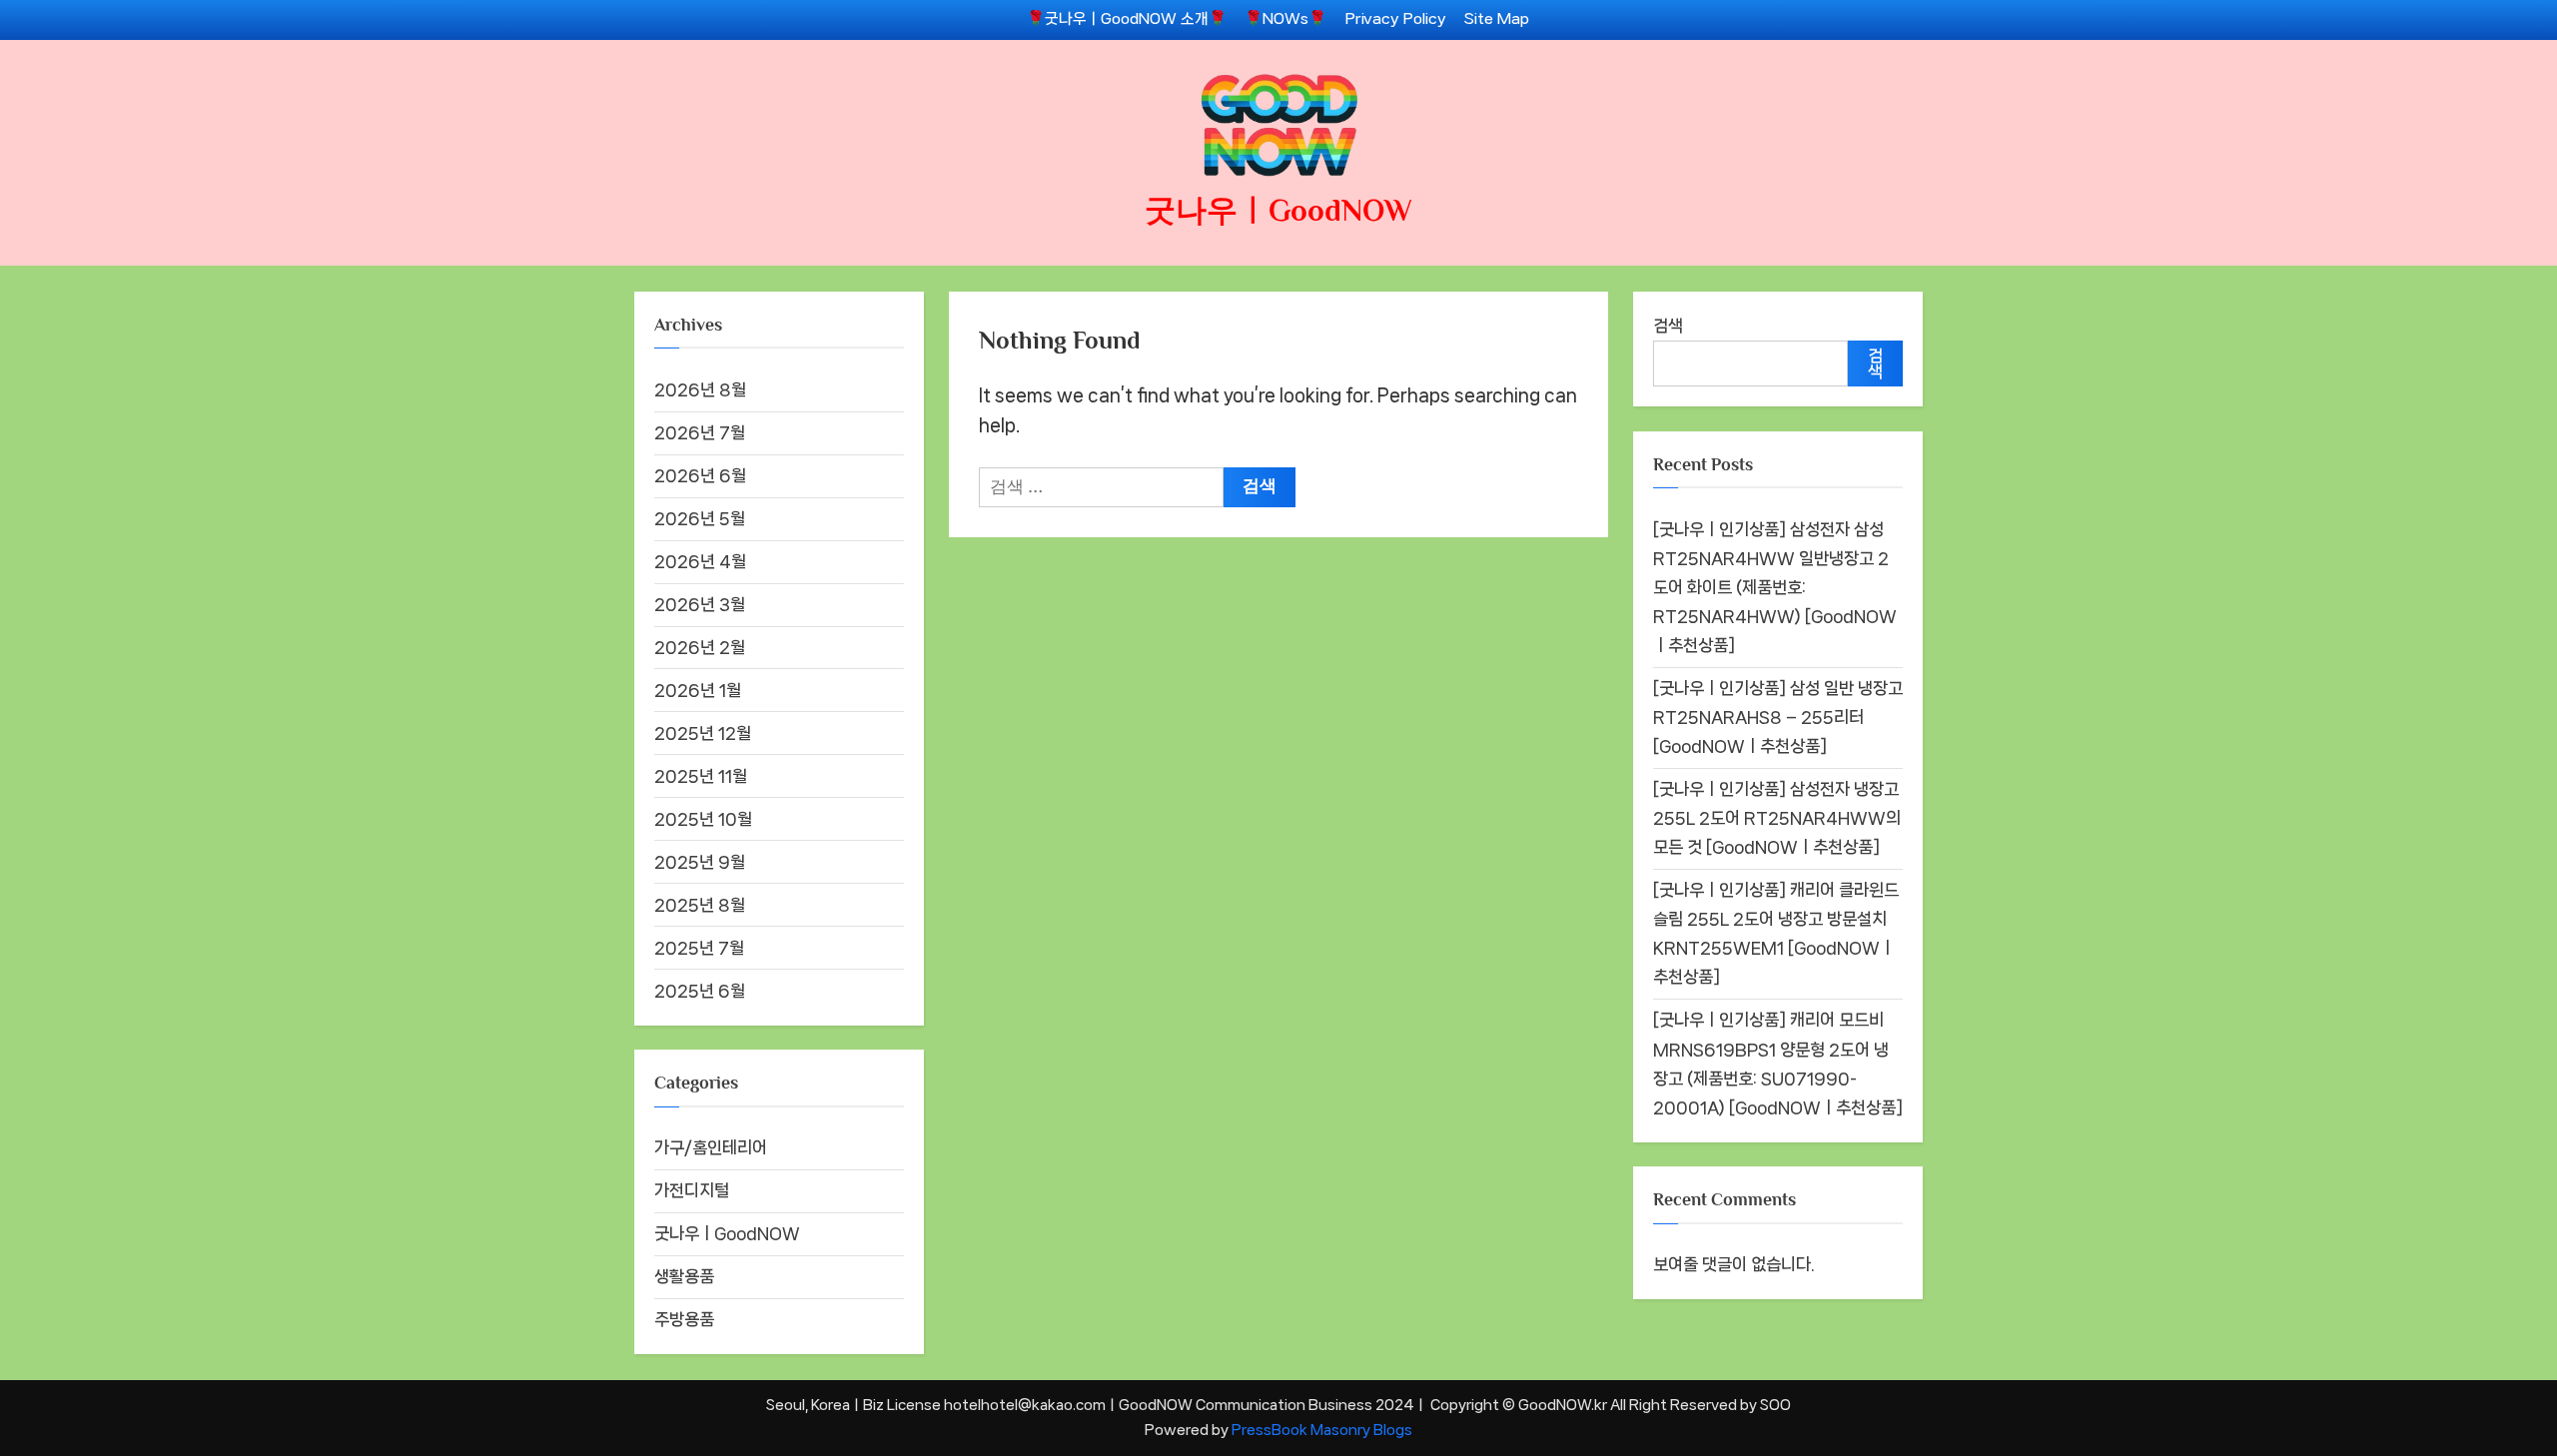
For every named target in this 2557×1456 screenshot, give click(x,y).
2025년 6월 (700, 991)
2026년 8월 (700, 389)
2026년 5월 (700, 518)
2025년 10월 (703, 819)
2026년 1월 (698, 690)
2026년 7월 (700, 432)
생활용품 (684, 1276)
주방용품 (684, 1319)
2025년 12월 (703, 733)
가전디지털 (692, 1190)
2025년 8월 (700, 905)
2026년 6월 (700, 475)
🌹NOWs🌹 (1285, 19)
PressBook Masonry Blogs (1322, 1430)
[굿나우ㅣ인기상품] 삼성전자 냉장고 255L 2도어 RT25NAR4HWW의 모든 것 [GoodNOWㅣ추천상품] (1777, 818)
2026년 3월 (700, 604)
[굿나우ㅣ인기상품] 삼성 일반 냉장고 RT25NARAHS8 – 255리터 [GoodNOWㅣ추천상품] (1778, 717)
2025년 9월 (700, 862)
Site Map (1497, 19)
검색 (1668, 326)
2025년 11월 (701, 776)
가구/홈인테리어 (711, 1147)
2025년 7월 (699, 948)
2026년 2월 (700, 647)
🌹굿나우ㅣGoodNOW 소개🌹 (1127, 19)
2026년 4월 (700, 561)
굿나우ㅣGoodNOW (1278, 210)
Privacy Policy (1396, 19)
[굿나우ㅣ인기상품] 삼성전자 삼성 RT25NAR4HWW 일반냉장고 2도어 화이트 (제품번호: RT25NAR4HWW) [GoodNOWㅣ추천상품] (1775, 587)
